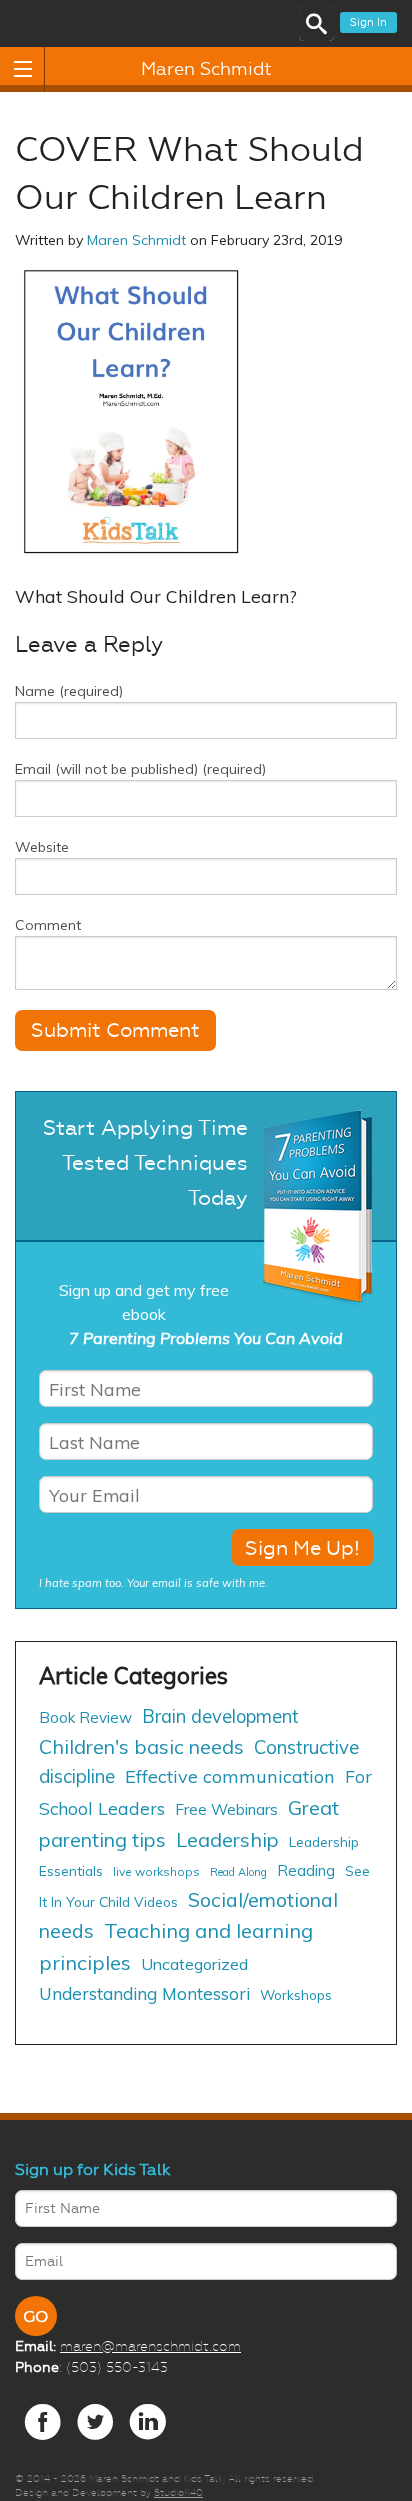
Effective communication (230, 1776)
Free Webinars (226, 1809)
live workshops (156, 1871)
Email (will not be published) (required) (140, 769)
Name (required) (69, 691)
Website (42, 847)
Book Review (85, 1717)
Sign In (368, 22)
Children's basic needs (141, 1746)
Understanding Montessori (144, 1993)
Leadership (227, 1839)
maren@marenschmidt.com (150, 2346)
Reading (306, 1870)
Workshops (296, 1994)
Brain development (220, 1716)
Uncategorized (194, 1964)
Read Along (238, 1872)
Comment (48, 925)
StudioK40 (178, 2492)
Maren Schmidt (206, 69)
